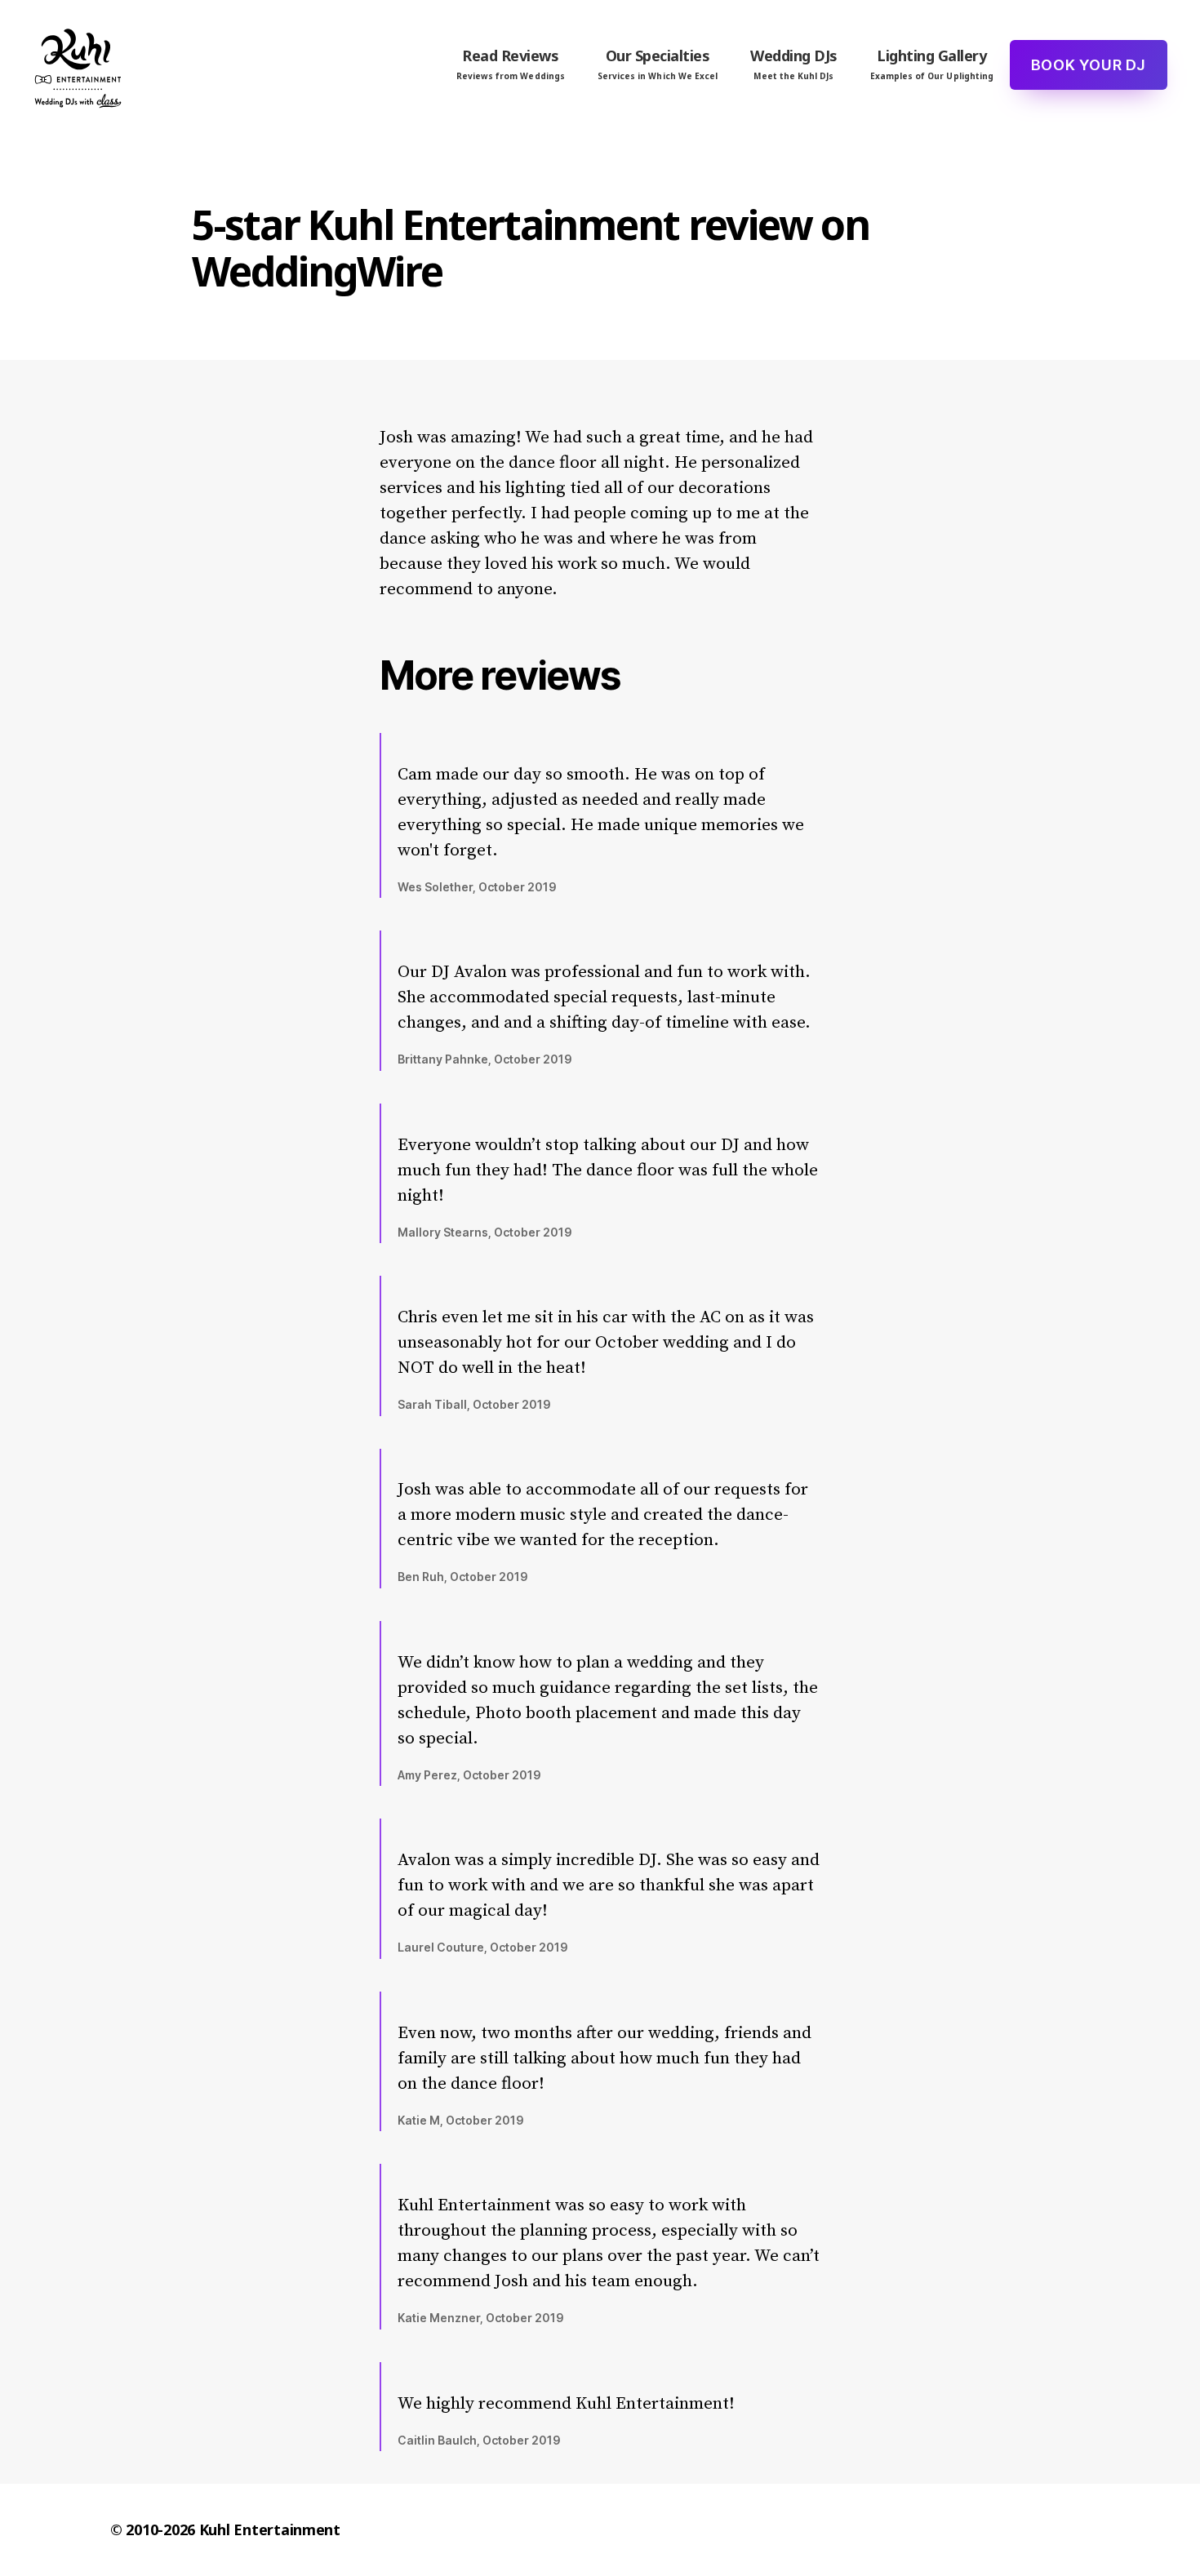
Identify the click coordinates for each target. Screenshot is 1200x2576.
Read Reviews (511, 64)
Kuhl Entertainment (270, 2529)
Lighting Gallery (932, 64)
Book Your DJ (1089, 65)
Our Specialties (658, 64)
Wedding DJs (794, 64)
